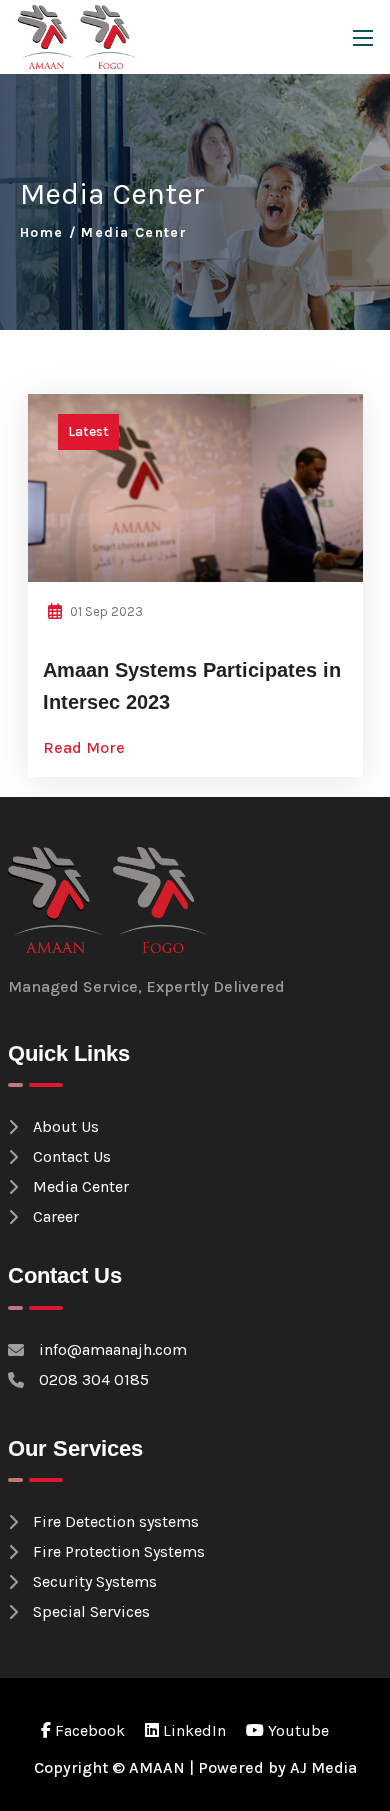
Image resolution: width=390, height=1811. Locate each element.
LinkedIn (192, 1730)
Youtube (296, 1730)
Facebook (88, 1730)
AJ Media (323, 1767)
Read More (86, 747)
